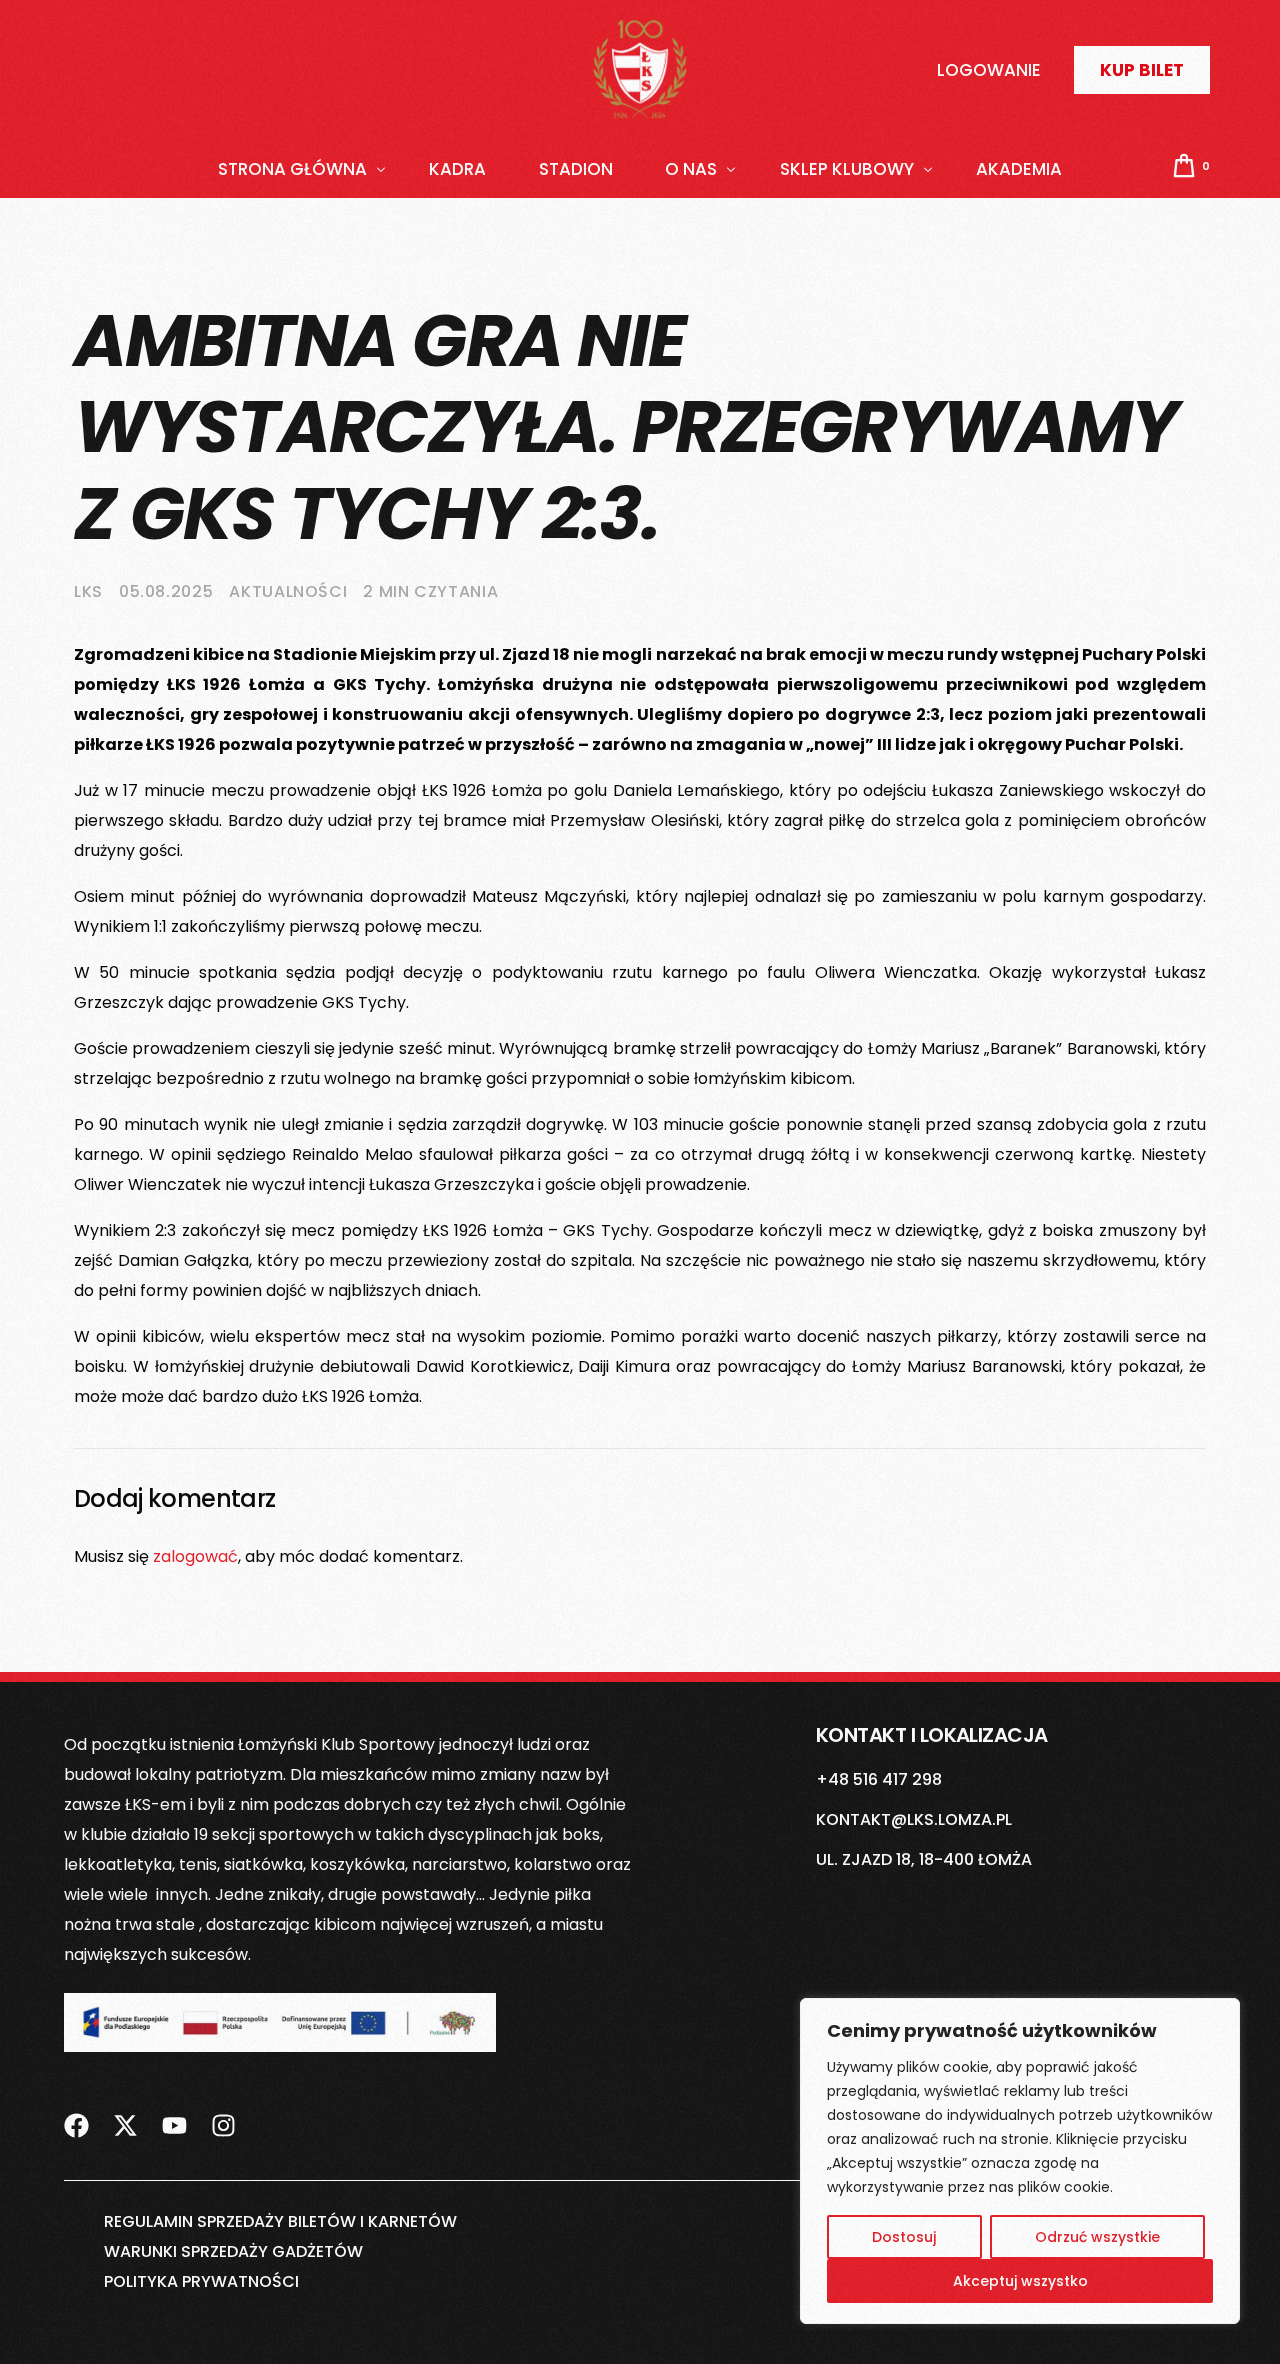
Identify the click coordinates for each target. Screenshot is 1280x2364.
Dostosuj (904, 2237)
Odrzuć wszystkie (1097, 2237)
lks (88, 591)
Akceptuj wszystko (1020, 2281)
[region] (1020, 2161)
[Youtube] (174, 2113)
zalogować (195, 1556)
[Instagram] (223, 2113)
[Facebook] (76, 2113)
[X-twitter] (125, 2113)
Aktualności (288, 591)
